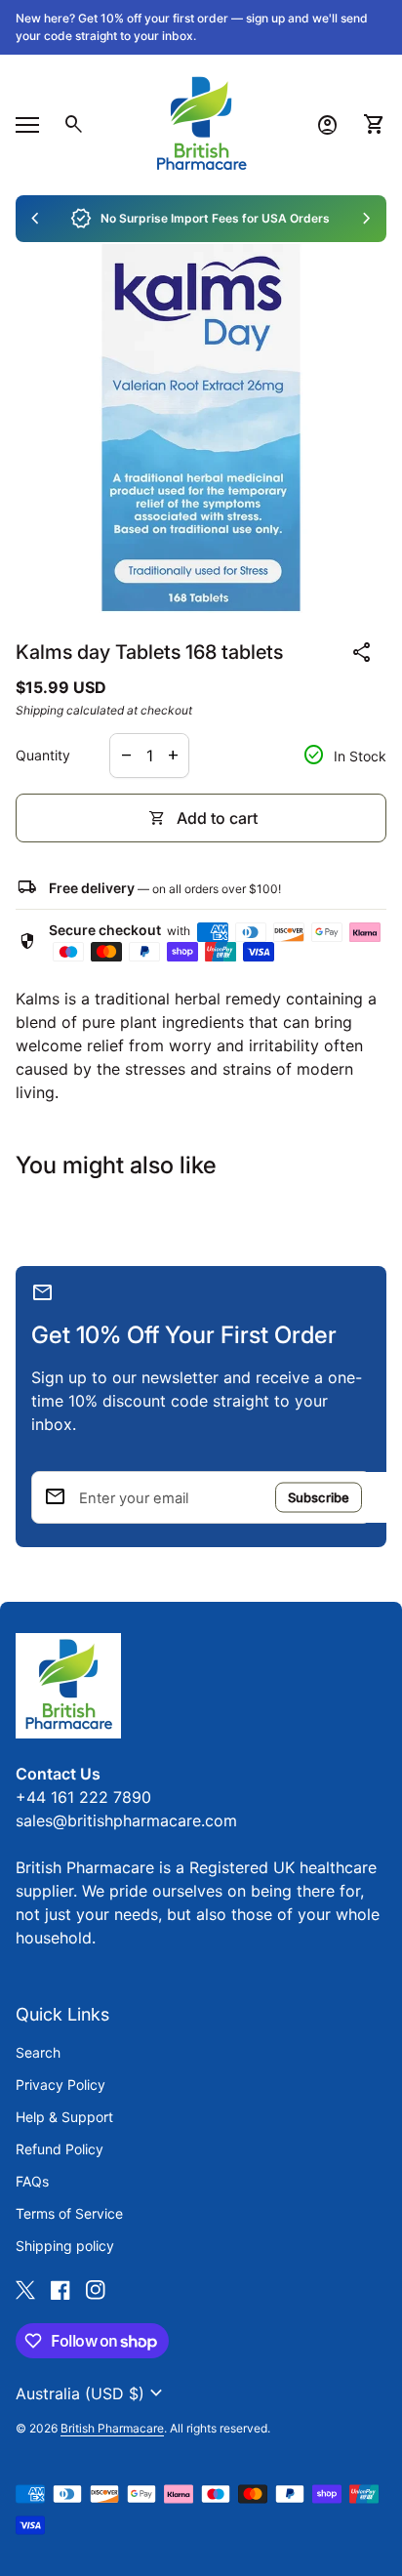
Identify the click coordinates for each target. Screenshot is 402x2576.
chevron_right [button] (367, 219)
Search (38, 2052)
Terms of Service (69, 2213)
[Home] (201, 123)
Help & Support (64, 2117)
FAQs (32, 2181)
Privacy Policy (60, 2085)
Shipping (40, 710)
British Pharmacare (112, 2428)
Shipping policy (65, 2246)
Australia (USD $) (92, 2393)
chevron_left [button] (35, 219)
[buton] (92, 2393)
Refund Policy (60, 2149)
